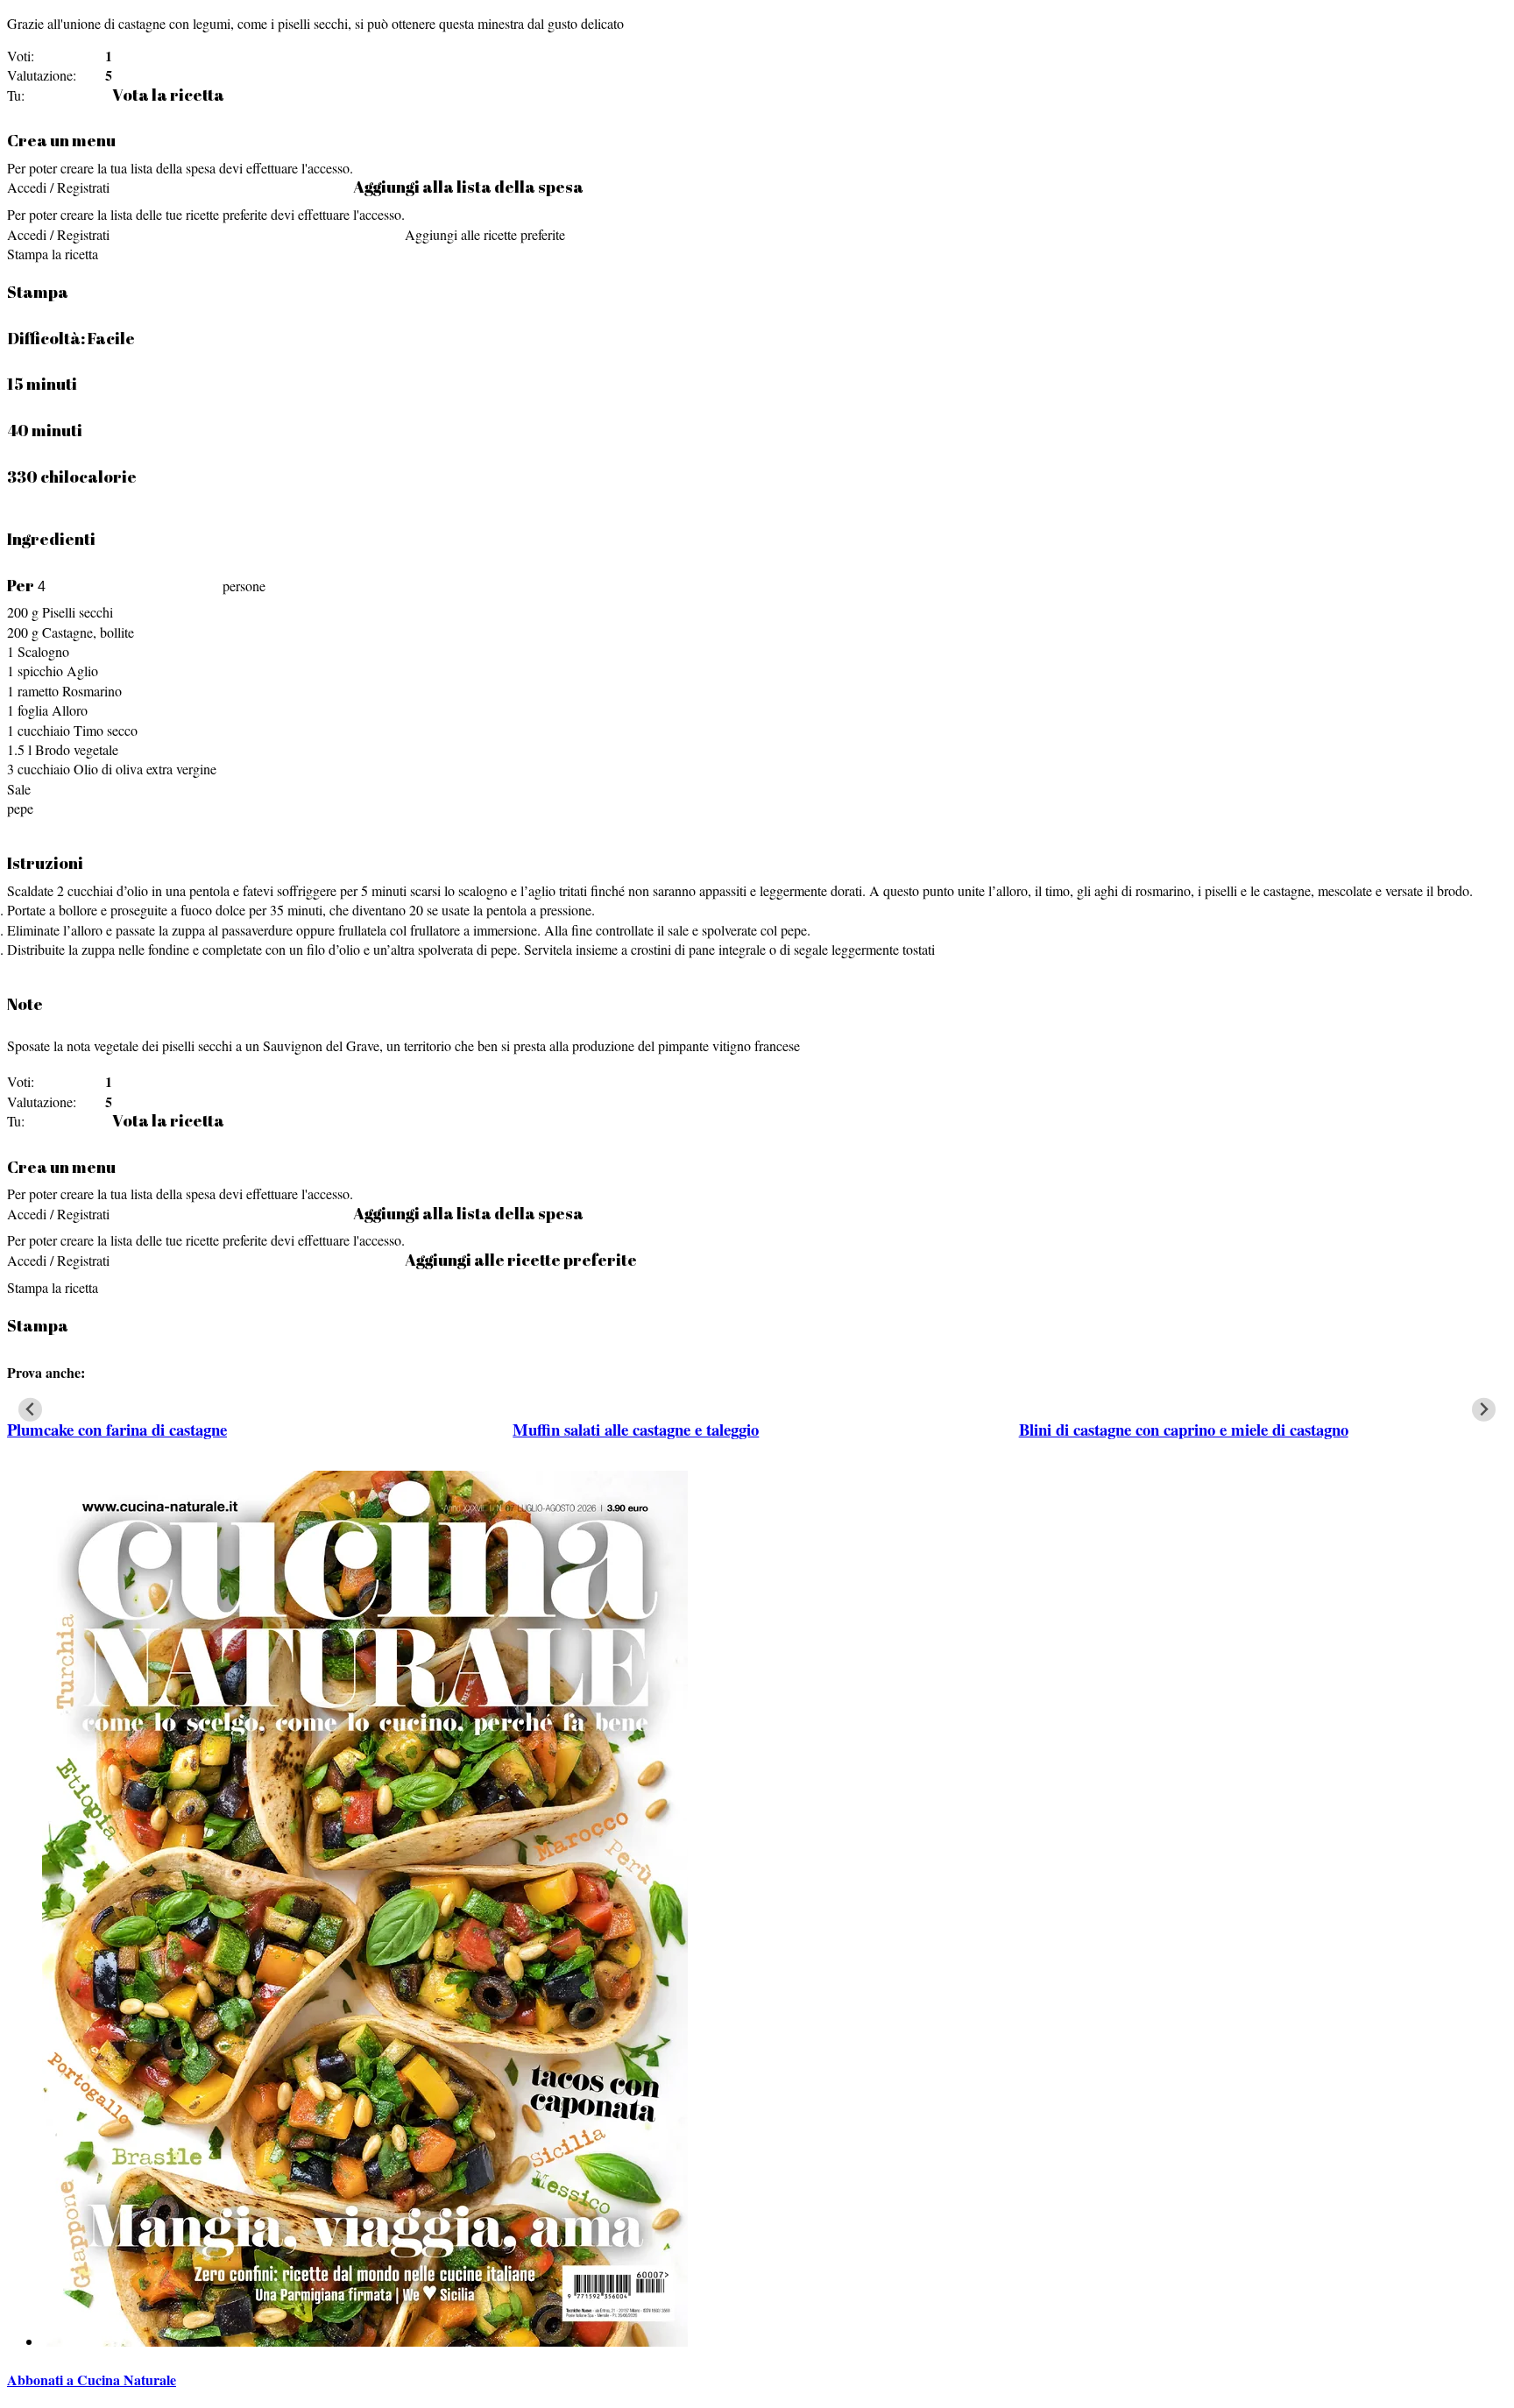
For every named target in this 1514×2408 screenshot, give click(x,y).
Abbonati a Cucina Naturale (92, 2380)
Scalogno (43, 651)
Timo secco (106, 730)
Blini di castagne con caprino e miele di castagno (1184, 1429)
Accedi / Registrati (58, 187)
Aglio (82, 671)
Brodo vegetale (77, 749)
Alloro (70, 710)
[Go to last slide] (30, 1410)
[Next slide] (1484, 1410)
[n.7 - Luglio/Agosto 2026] (365, 2341)
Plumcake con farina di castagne (117, 1429)
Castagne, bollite (88, 632)
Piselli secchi (78, 612)
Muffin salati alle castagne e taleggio (636, 1429)
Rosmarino (92, 691)
